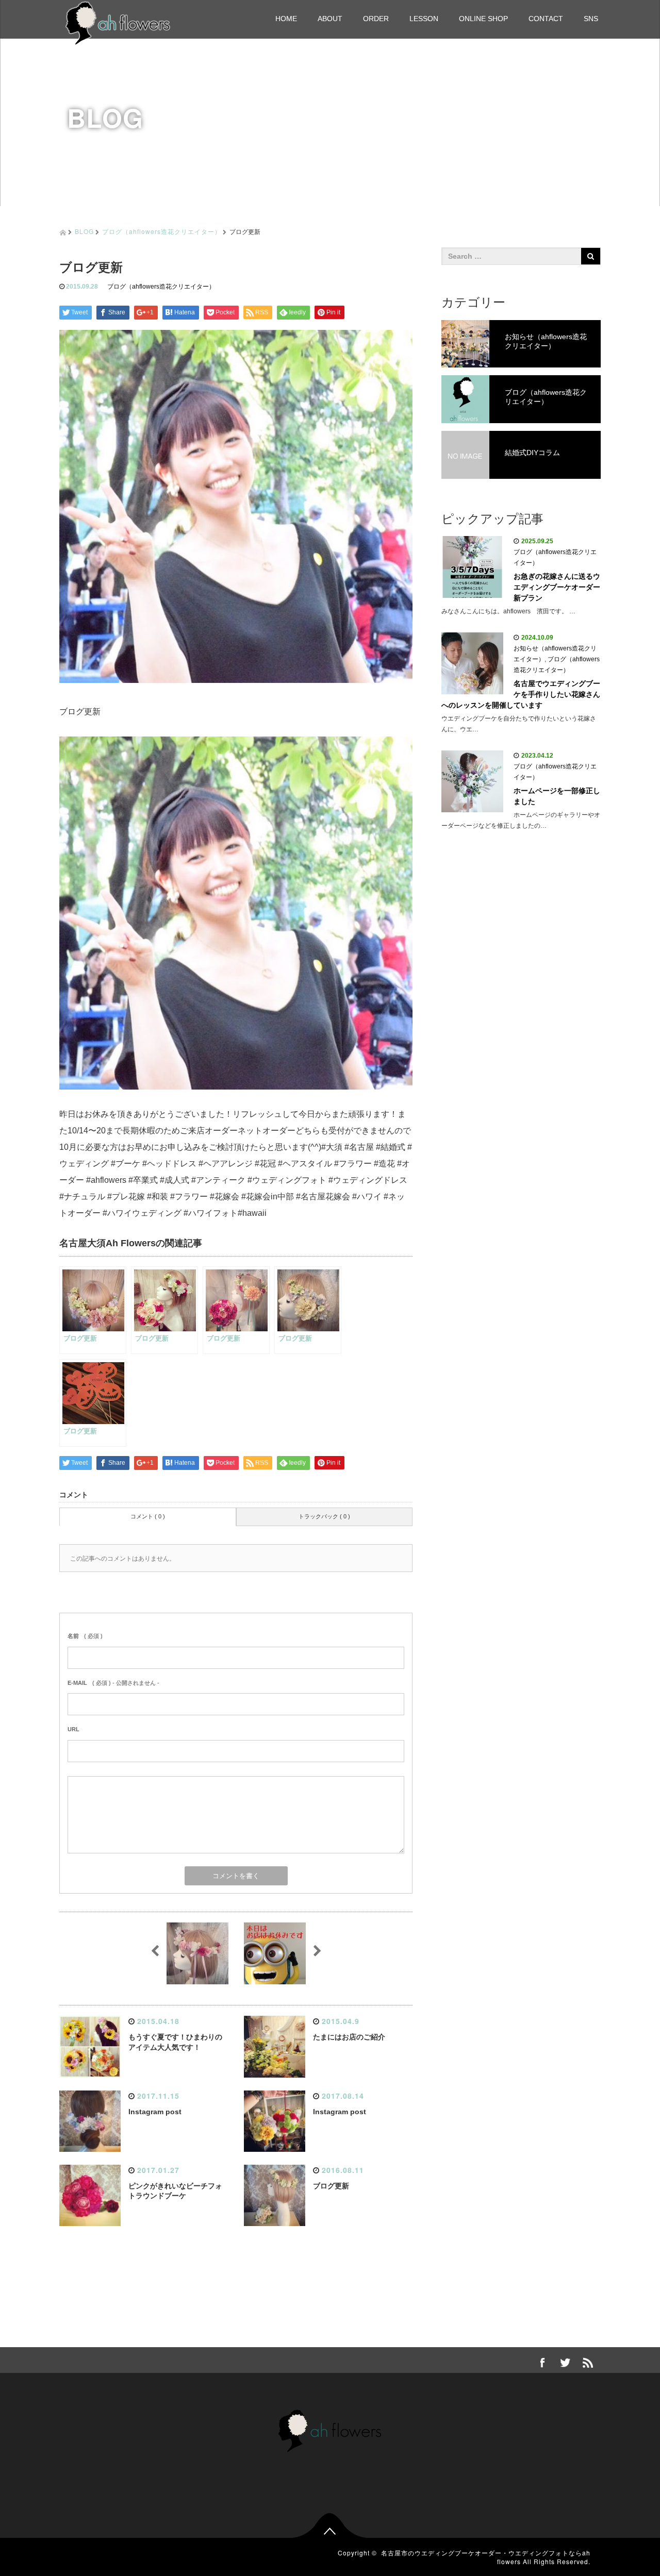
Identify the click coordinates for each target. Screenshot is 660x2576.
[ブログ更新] (236, 913)
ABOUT (330, 19)
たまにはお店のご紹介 (349, 2037)
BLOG (84, 231)
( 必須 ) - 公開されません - (113, 1683)
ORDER (376, 19)
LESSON (424, 19)
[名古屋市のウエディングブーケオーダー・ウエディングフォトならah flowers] (118, 22)
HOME (286, 19)
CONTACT (546, 19)
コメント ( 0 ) (148, 1516)
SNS (591, 19)
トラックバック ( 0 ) (324, 1516)
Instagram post (155, 2112)
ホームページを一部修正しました (557, 796)
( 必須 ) (85, 1636)
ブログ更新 (331, 2186)
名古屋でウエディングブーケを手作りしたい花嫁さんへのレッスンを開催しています (521, 694)
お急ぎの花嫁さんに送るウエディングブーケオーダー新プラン (557, 587)
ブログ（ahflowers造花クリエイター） (162, 231)
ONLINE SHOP (483, 19)
